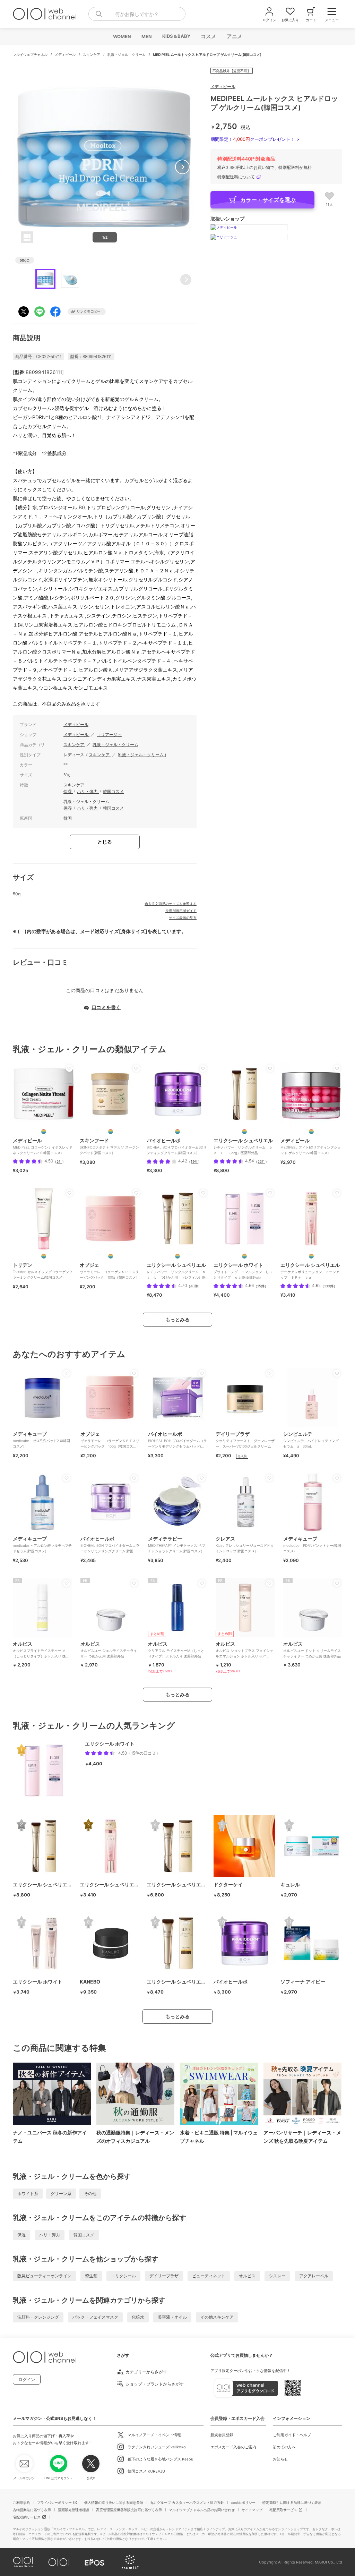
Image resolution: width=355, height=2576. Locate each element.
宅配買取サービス (283, 2510)
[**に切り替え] (44, 1132)
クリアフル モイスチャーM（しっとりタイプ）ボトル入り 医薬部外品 (176, 1649)
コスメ (208, 36)
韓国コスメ (113, 792)
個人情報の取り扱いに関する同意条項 (114, 2502)
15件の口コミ (144, 1753)
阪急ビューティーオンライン (44, 2276)
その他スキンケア (217, 2317)
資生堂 (91, 2276)
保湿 (68, 792)
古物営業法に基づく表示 (32, 2510)
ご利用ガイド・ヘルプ (292, 2435)
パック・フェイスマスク (95, 2317)
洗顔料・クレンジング (38, 2317)
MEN (146, 36)
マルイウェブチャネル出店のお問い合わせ (202, 2510)
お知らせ (280, 2459)
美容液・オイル (172, 2317)
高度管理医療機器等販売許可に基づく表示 (129, 2510)
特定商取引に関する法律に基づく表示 (292, 2502)
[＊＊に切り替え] (244, 1132)
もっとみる (177, 1319)
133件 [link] (329, 1286)
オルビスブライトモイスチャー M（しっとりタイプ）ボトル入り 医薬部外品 (41, 1652)
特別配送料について (236, 177)
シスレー (277, 2276)
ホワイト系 (28, 2194)
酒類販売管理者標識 (73, 2510)
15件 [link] (261, 1286)
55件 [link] (261, 1161)
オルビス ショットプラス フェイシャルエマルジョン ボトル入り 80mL (244, 1649)
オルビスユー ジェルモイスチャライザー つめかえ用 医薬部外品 (109, 1649)
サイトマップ (252, 2510)
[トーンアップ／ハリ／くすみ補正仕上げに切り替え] (311, 1256)
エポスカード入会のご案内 (233, 2447)
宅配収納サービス (27, 2517)
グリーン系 (61, 2194)
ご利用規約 (21, 2502)
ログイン (27, 2379)
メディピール (66, 54)
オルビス (247, 2276)
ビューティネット (209, 2276)
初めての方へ (284, 2447)
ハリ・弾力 (88, 792)
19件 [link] (194, 1161)
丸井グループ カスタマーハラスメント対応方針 (187, 2502)
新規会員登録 (222, 2435)
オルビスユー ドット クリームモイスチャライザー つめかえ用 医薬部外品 (312, 1649)
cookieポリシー (243, 2502)
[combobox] (137, 14)
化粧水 (138, 2317)
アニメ (234, 36)
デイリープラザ (164, 2276)
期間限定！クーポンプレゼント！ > (255, 139)
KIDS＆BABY (176, 36)
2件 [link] (59, 1161)
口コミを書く (106, 1007)
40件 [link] (194, 1286)
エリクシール (123, 2276)
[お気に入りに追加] (69, 1068)
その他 (90, 2194)
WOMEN (122, 36)
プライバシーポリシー (54, 2502)
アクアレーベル (314, 2276)
